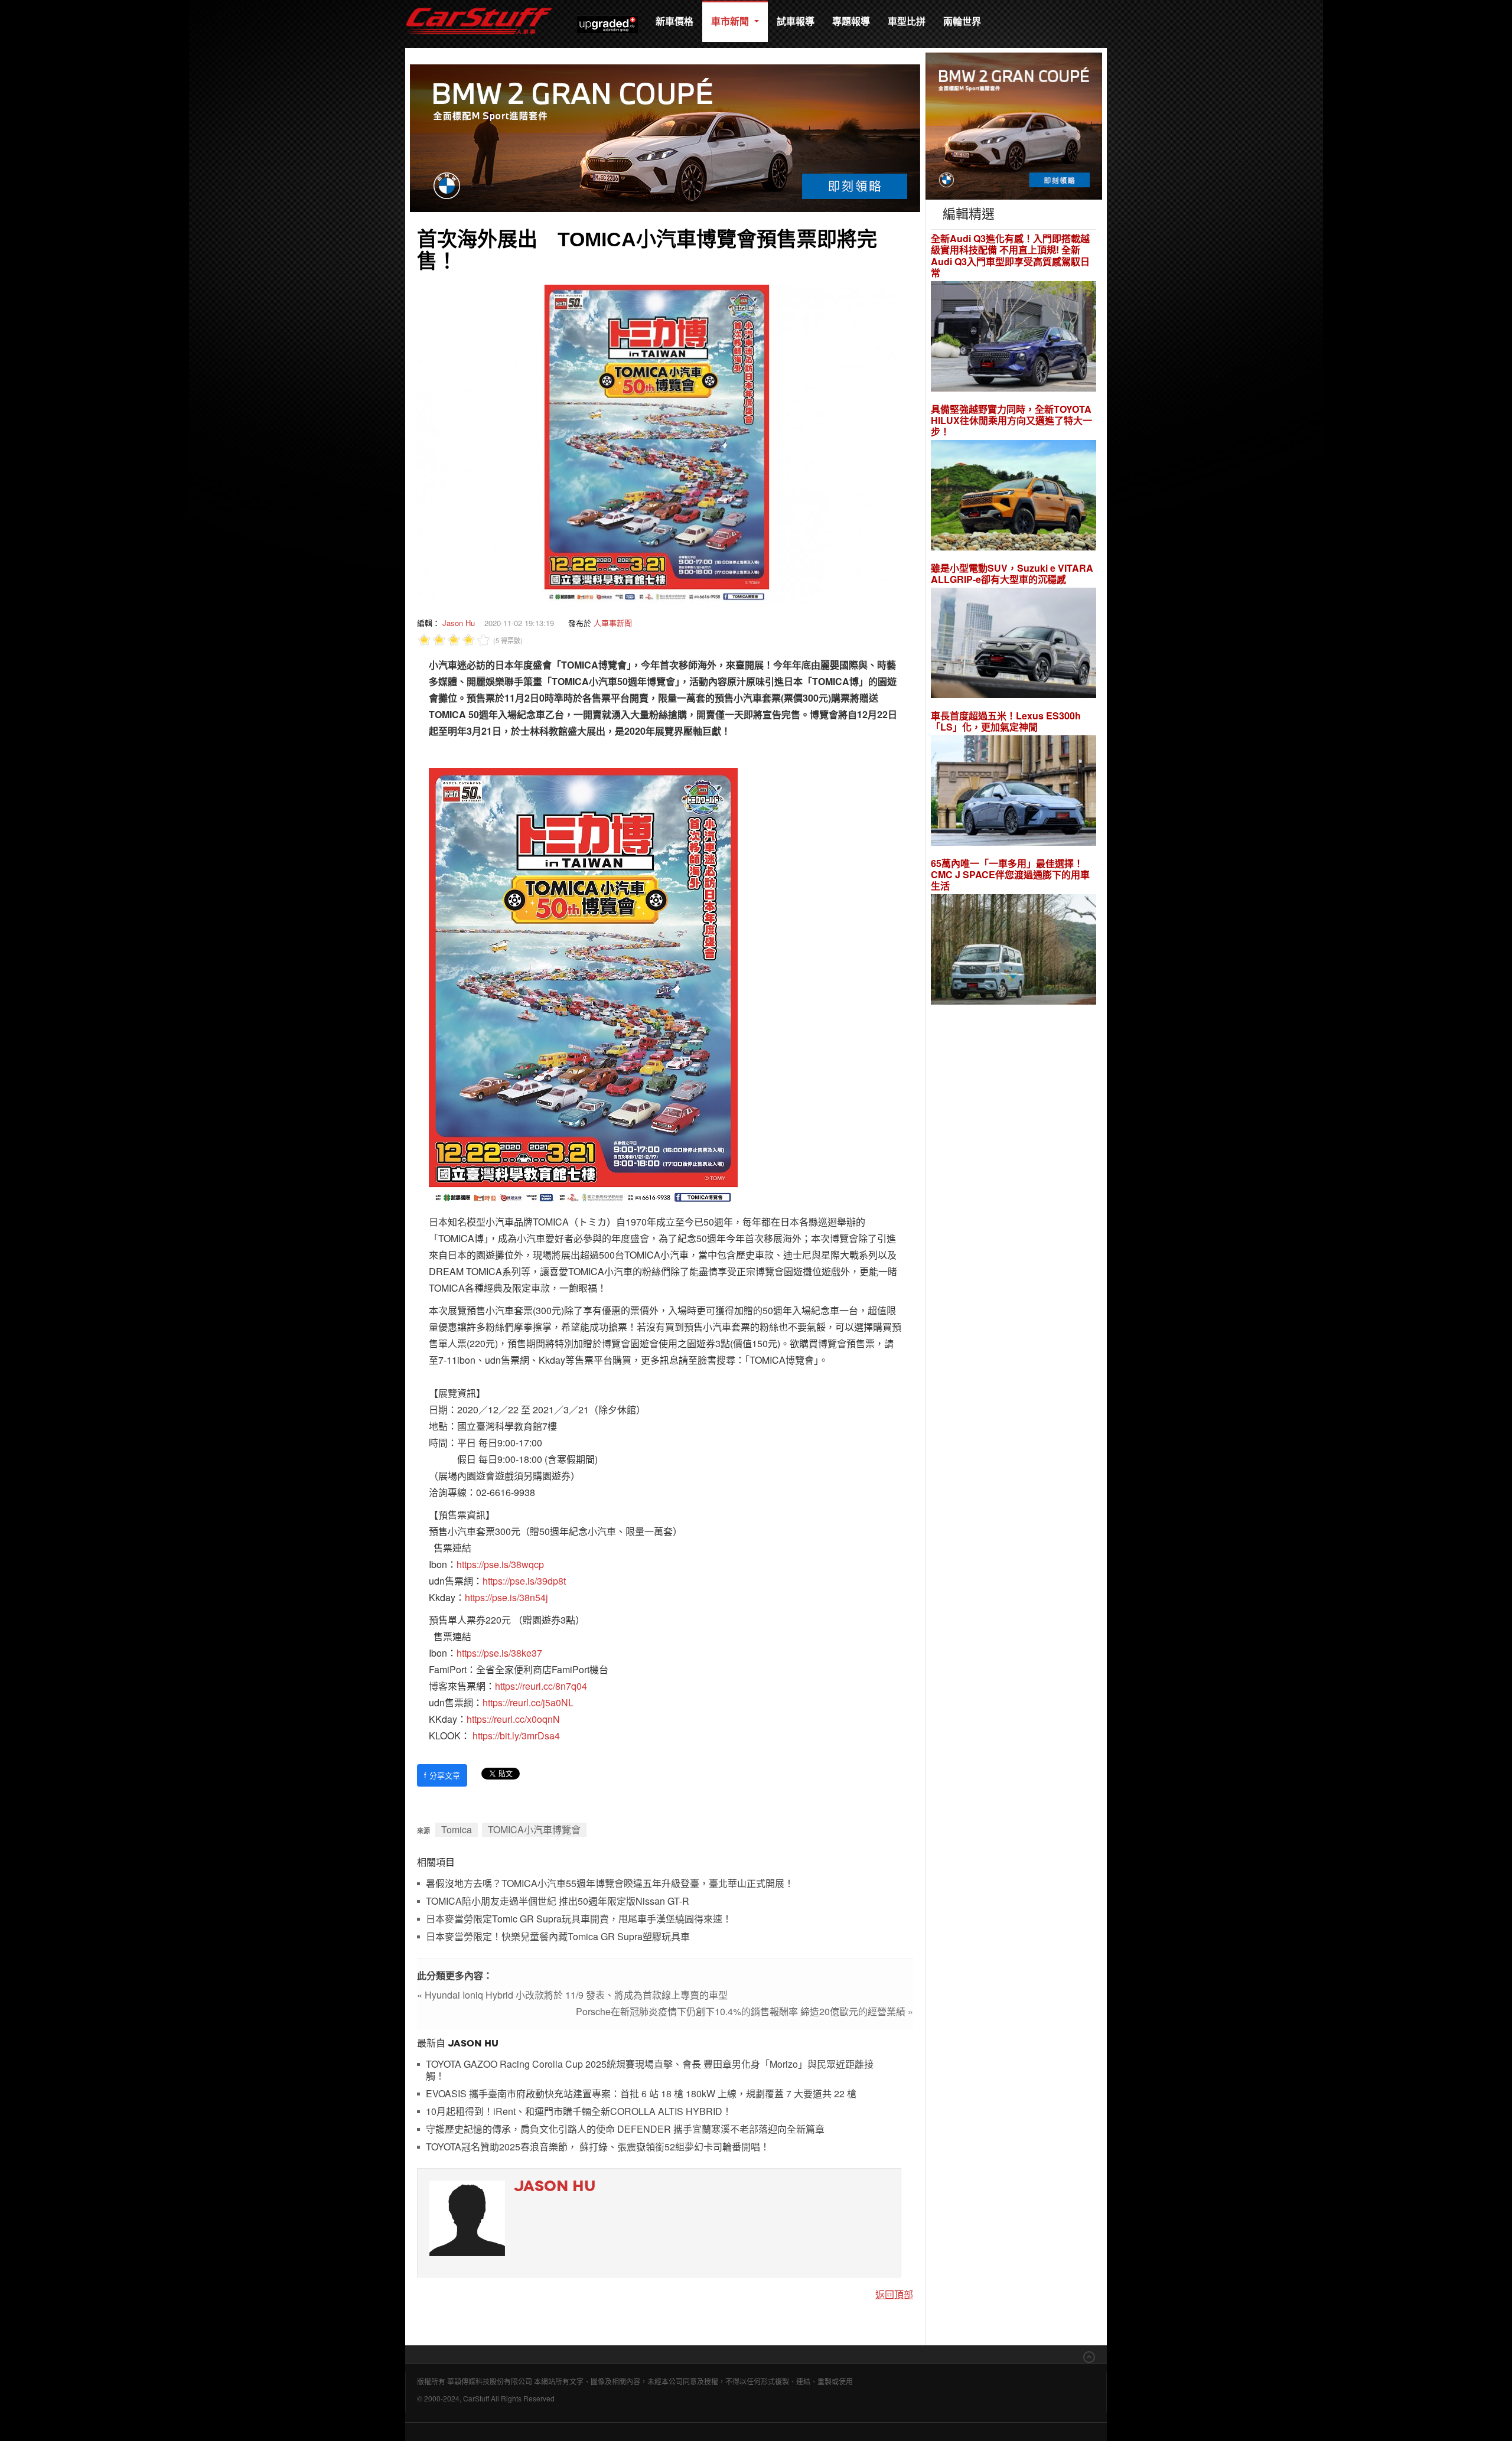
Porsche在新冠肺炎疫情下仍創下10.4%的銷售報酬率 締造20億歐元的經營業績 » (744, 2011)
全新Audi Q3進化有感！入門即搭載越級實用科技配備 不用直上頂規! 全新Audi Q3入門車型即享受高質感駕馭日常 (1010, 255)
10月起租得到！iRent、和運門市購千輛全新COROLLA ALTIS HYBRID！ (579, 2112)
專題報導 (851, 21)
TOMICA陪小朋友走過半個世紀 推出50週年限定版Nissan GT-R (558, 1901)
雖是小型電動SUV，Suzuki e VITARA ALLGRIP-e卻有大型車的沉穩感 (1012, 573)
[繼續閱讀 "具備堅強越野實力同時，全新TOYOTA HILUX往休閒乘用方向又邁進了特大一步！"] (1014, 497)
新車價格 (674, 21)
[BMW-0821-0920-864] (665, 137)
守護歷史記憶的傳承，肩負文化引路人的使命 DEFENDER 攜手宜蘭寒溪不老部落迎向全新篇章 (625, 2129)
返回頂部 (894, 2294)
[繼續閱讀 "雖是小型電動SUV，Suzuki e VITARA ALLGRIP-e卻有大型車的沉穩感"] (1014, 645)
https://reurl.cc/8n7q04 (541, 1686)
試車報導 (796, 21)
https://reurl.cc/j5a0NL (528, 1702)
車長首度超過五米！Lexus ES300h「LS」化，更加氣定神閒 (1006, 721)
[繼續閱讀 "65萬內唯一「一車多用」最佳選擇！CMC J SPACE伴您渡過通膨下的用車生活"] (1014, 951)
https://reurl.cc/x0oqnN (513, 1719)
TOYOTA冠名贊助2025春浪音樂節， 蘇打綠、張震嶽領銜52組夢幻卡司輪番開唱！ (598, 2147)
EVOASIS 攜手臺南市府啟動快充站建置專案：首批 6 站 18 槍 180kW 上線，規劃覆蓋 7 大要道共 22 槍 (641, 2094)
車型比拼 (907, 21)
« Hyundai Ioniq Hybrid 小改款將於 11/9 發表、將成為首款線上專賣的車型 (572, 1995)
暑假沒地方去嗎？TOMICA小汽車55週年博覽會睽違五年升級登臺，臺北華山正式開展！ (610, 1884)
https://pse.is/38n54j (506, 1597)
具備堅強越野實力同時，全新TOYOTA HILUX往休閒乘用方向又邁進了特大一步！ (1011, 421)
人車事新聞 (613, 623)
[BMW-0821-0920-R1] (1014, 125)
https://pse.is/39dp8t (524, 1581)
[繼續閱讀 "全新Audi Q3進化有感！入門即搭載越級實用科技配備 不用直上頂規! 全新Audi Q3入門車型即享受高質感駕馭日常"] (1014, 338)
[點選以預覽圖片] (657, 443)
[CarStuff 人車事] (479, 6)
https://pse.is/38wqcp (500, 1564)
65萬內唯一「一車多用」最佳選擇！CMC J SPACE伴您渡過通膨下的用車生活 (1010, 875)
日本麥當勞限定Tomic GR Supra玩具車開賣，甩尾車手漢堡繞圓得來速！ (579, 1919)
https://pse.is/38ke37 (499, 1653)
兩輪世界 (962, 21)
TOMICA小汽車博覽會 (534, 1829)
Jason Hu (459, 623)
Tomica (457, 1829)
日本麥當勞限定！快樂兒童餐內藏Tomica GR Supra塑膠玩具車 (558, 1937)
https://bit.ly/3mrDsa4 (516, 1736)
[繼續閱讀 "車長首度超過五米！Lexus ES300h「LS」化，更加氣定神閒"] (1014, 792)
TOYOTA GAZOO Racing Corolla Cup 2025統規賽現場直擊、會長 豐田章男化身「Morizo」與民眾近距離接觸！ (650, 2070)
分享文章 (442, 1775)
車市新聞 (731, 21)
